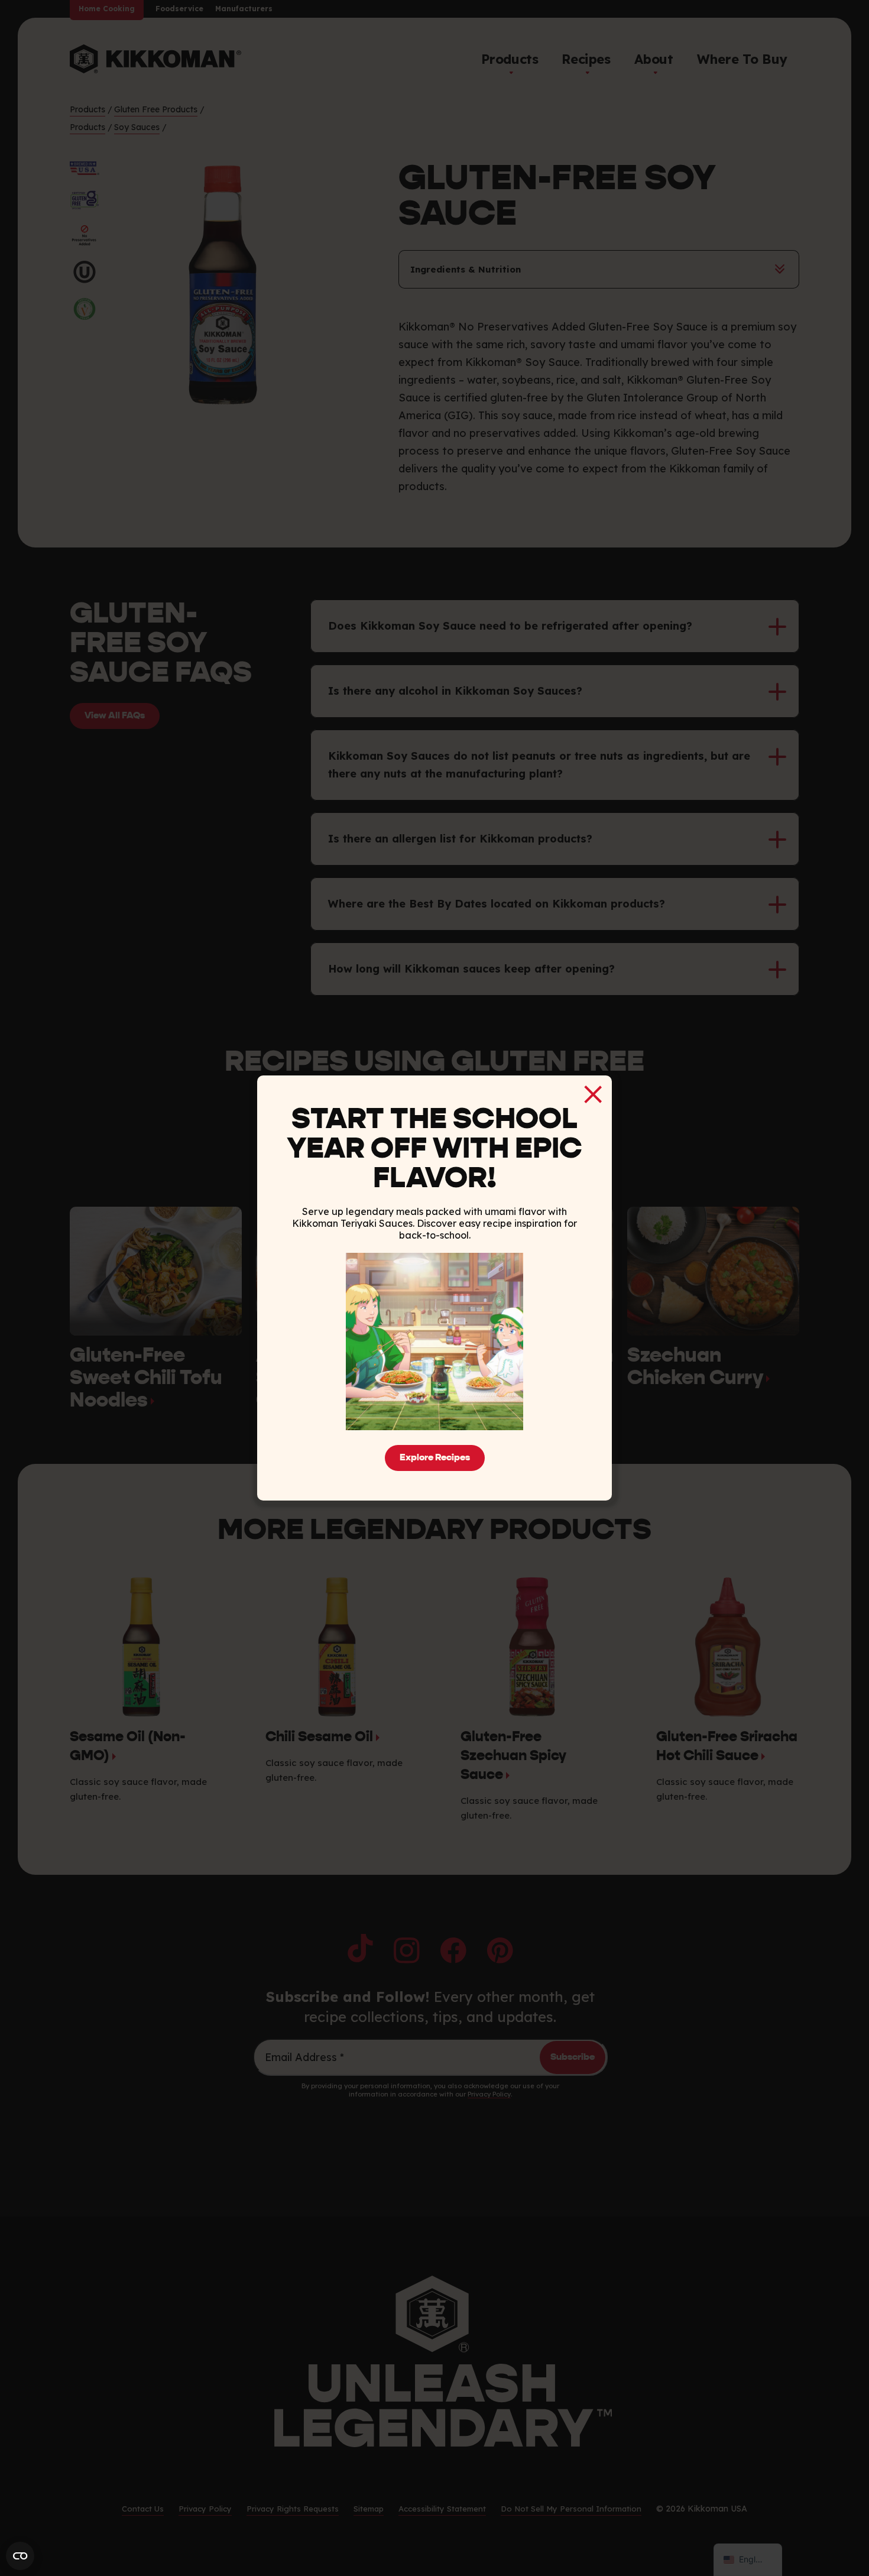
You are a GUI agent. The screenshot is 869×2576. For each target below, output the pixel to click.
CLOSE (593, 1094)
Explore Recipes (435, 1458)
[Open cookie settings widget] (20, 2556)
